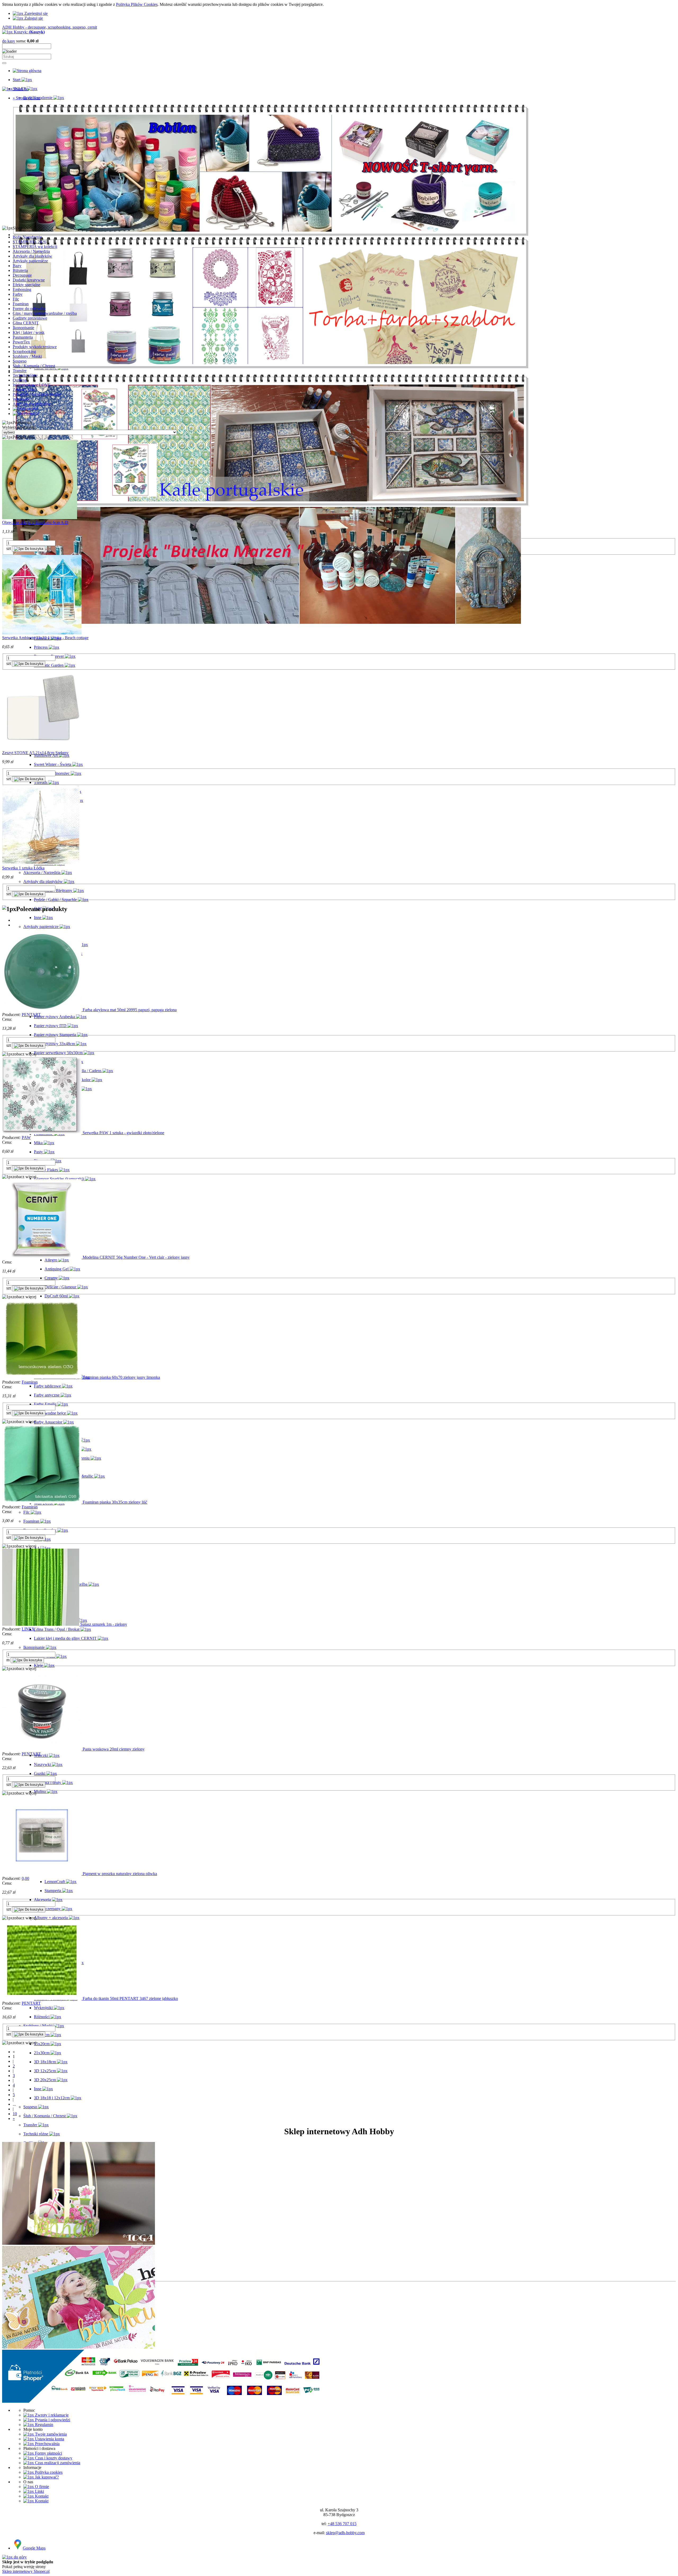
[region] (339, 163)
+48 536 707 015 (342, 2524)
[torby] (271, 367)
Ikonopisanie (23, 328)
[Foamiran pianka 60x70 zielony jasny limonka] (42, 1377)
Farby (18, 294)
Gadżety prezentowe (30, 318)
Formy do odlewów (29, 309)
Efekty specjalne (26, 285)
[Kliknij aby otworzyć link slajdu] (271, 504)
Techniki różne (25, 375)
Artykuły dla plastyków (32, 256)
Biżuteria (20, 270)
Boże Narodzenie (27, 237)
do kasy (9, 41)
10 (15, 2114)
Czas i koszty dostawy (53, 2458)
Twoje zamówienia (50, 2434)
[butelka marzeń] (267, 622)
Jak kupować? (46, 2477)
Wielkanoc (22, 399)
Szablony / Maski (27, 356)
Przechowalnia (47, 2444)
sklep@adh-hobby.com (345, 2533)
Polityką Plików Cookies (137, 4)
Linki (39, 2491)
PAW (26, 1137)
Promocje (31, 414)
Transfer (20, 371)
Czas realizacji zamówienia (57, 2463)
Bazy (17, 266)
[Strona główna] (27, 71)
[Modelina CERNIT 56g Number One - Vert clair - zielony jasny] (42, 1257)
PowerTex (21, 342)
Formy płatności (48, 2453)
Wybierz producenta (19, 427)
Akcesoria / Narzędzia (31, 251)
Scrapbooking (24, 352)
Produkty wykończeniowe (35, 347)
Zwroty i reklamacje (51, 2415)
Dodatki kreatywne (29, 280)
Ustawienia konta (49, 2439)
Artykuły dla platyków (32, 404)
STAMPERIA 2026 (29, 242)
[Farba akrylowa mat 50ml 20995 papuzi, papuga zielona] (42, 1010)
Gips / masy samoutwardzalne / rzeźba (45, 313)
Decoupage (22, 275)
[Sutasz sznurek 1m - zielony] (41, 1624)
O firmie (41, 2487)
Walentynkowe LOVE (32, 385)
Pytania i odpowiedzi (52, 2420)
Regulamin (44, 2425)
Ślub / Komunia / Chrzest (34, 366)
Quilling (20, 380)
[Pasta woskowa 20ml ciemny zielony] (42, 1749)
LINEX (28, 1629)
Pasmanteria (23, 337)
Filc (16, 299)
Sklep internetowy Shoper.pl (26, 2571)
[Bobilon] (271, 235)
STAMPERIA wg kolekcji (35, 247)
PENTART (31, 1015)
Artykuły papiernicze (30, 261)
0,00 (25, 1878)
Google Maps (34, 2548)
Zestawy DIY (24, 390)
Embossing (22, 290)
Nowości (31, 409)
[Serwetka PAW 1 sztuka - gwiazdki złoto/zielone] (42, 1133)
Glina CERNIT (26, 323)
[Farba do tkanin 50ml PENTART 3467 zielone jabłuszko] (42, 1998)
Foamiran (21, 304)
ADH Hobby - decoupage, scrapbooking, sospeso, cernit (50, 27)
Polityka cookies (48, 2472)
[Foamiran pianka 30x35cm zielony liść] (42, 1502)
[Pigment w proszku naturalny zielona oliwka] (42, 1874)
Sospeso (20, 361)
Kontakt (41, 2496)
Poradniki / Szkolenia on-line (37, 394)
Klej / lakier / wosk (29, 332)
